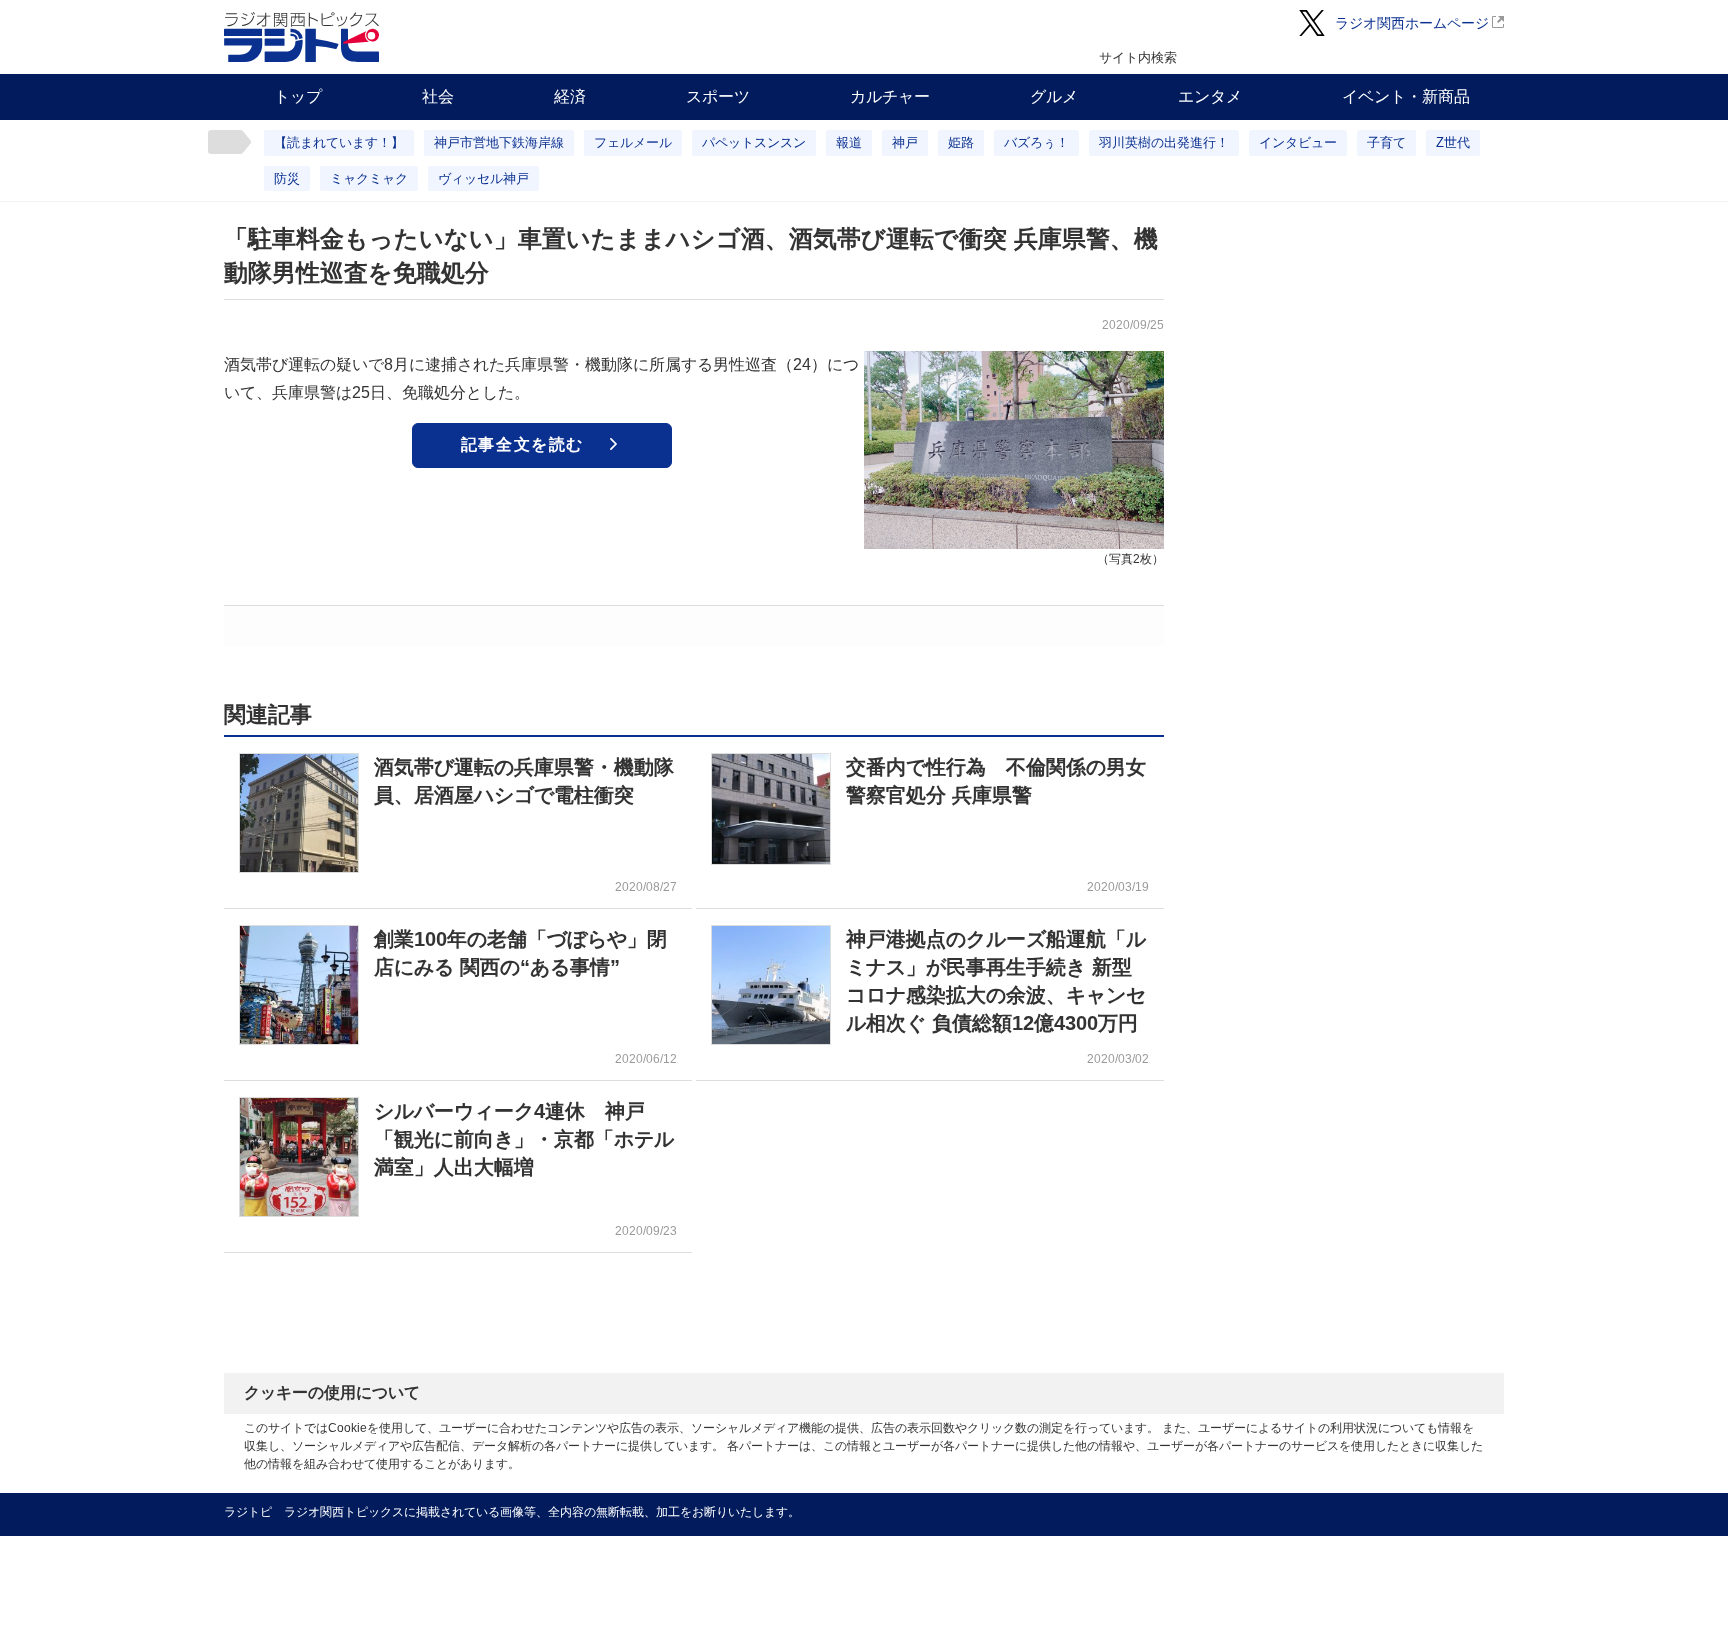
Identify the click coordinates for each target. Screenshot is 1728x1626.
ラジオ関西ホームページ (1412, 23)
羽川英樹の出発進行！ (1164, 142)
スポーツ (718, 96)
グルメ (1054, 96)
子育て (1386, 142)
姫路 (961, 142)
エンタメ (1210, 96)
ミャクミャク (369, 178)
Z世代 (1453, 142)
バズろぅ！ (1036, 142)
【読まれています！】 (339, 142)
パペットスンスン (754, 142)
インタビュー (1298, 142)
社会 (438, 96)
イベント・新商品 (1406, 96)
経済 (570, 96)
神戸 (905, 142)
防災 (287, 178)
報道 (849, 142)
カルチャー (890, 96)
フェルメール (633, 142)
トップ (298, 96)
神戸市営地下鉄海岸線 (499, 142)
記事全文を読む (522, 444)
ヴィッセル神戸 (483, 178)
